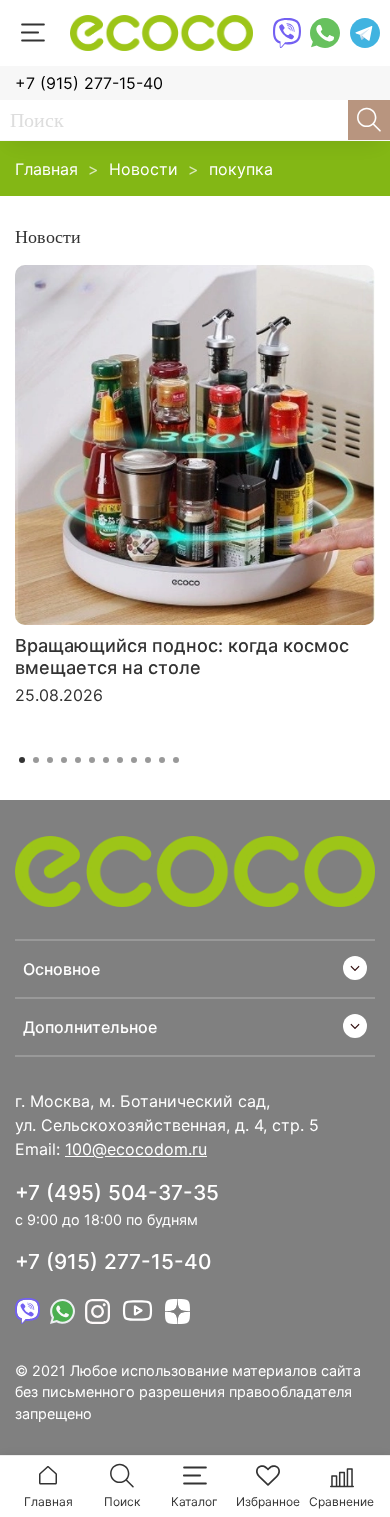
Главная (46, 169)
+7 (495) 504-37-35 (117, 1192)
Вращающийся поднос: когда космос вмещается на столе (182, 656)
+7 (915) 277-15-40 (89, 83)
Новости (143, 169)
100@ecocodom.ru (136, 1149)
